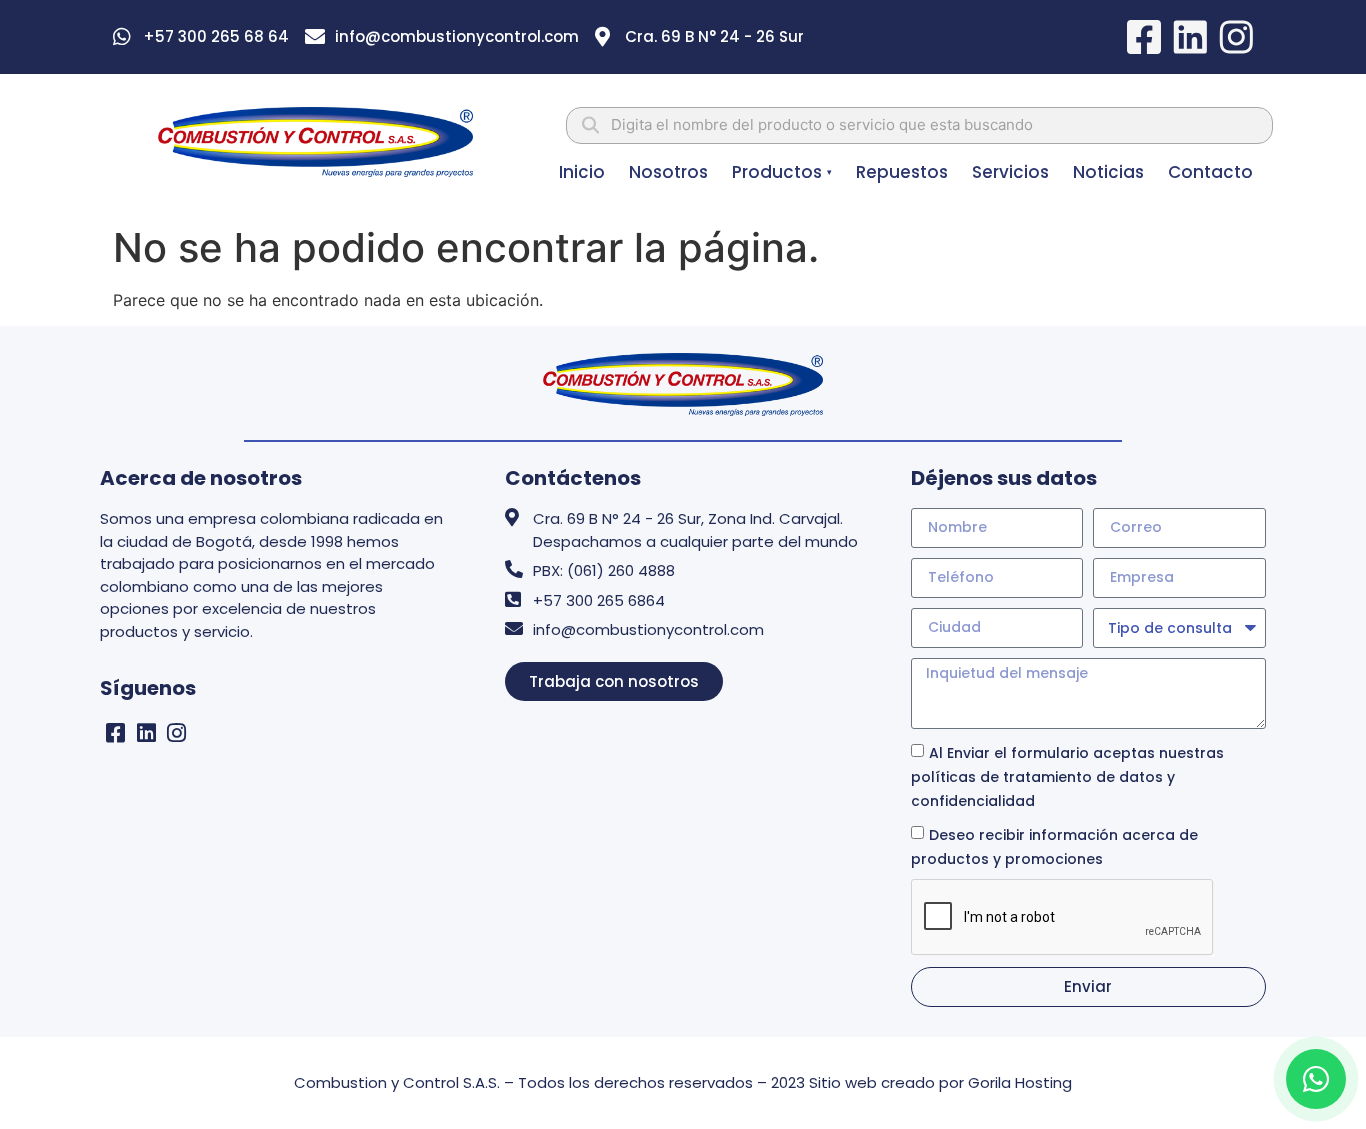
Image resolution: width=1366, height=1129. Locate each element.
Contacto (1210, 172)
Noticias (1108, 172)
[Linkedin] (146, 733)
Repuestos (902, 172)
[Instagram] (177, 733)
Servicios (1010, 172)
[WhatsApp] (1316, 1079)
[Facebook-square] (115, 733)
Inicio (582, 172)
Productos (782, 172)
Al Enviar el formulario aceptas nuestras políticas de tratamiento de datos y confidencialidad (1067, 777)
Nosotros (668, 172)
